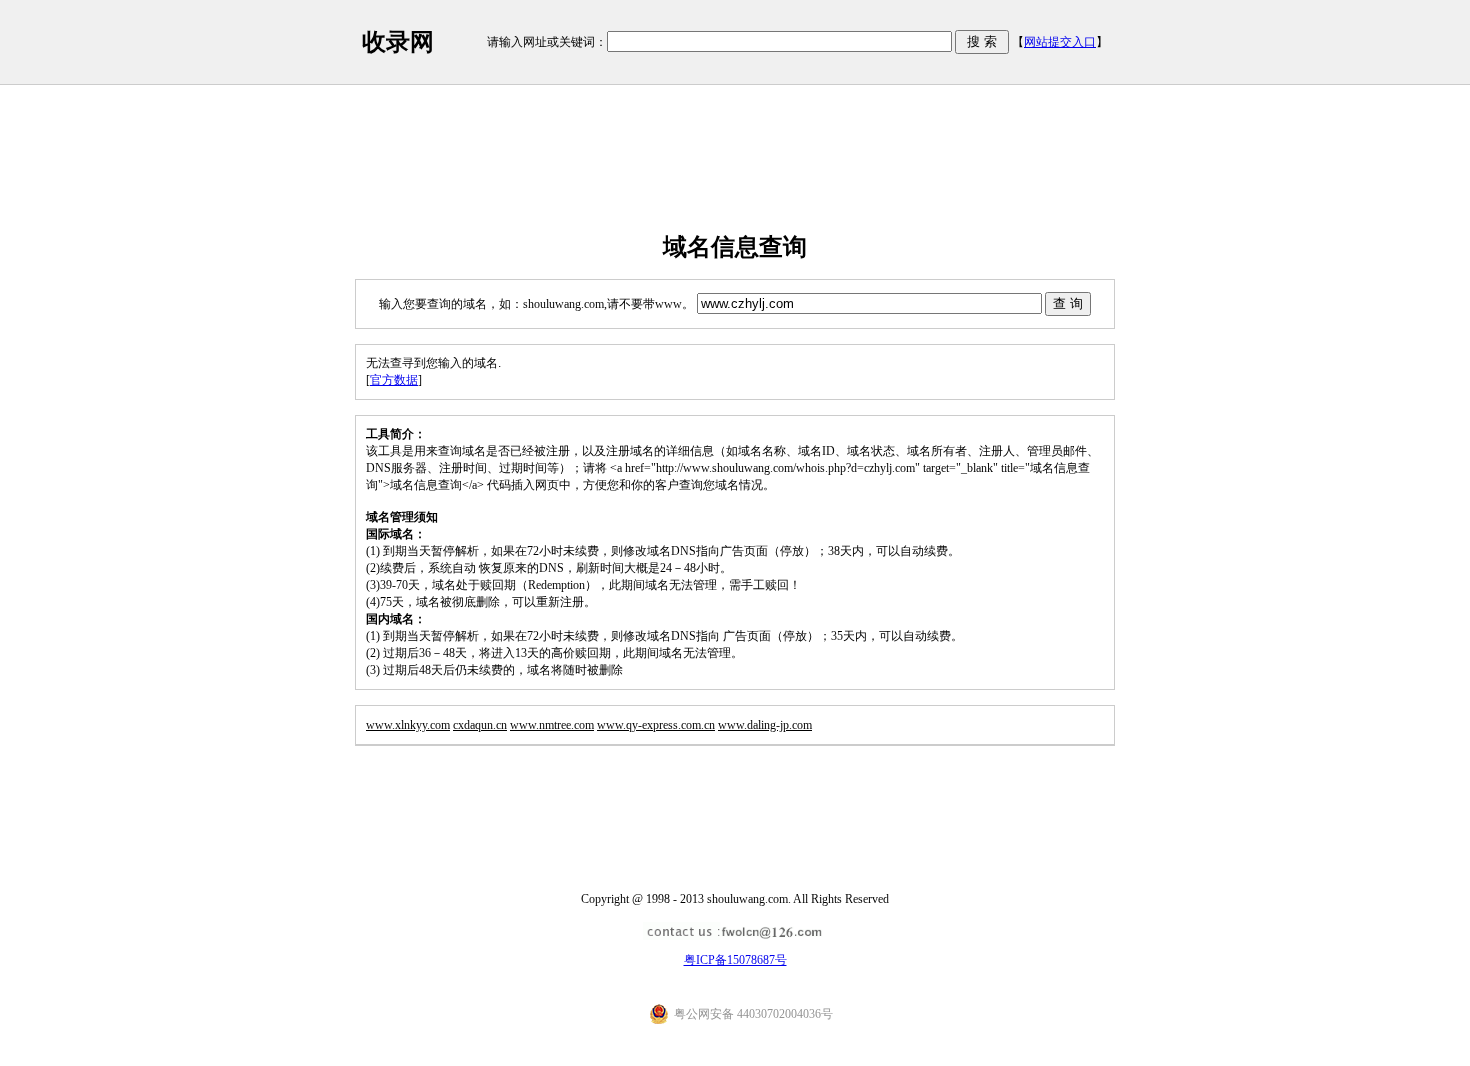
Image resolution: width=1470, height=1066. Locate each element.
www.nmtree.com (552, 725)
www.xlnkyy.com (408, 725)
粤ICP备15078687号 (735, 960)
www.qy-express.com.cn (656, 725)
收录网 (398, 42)
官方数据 (394, 380)
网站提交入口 (1060, 42)
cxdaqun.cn (480, 725)
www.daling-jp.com (765, 725)
